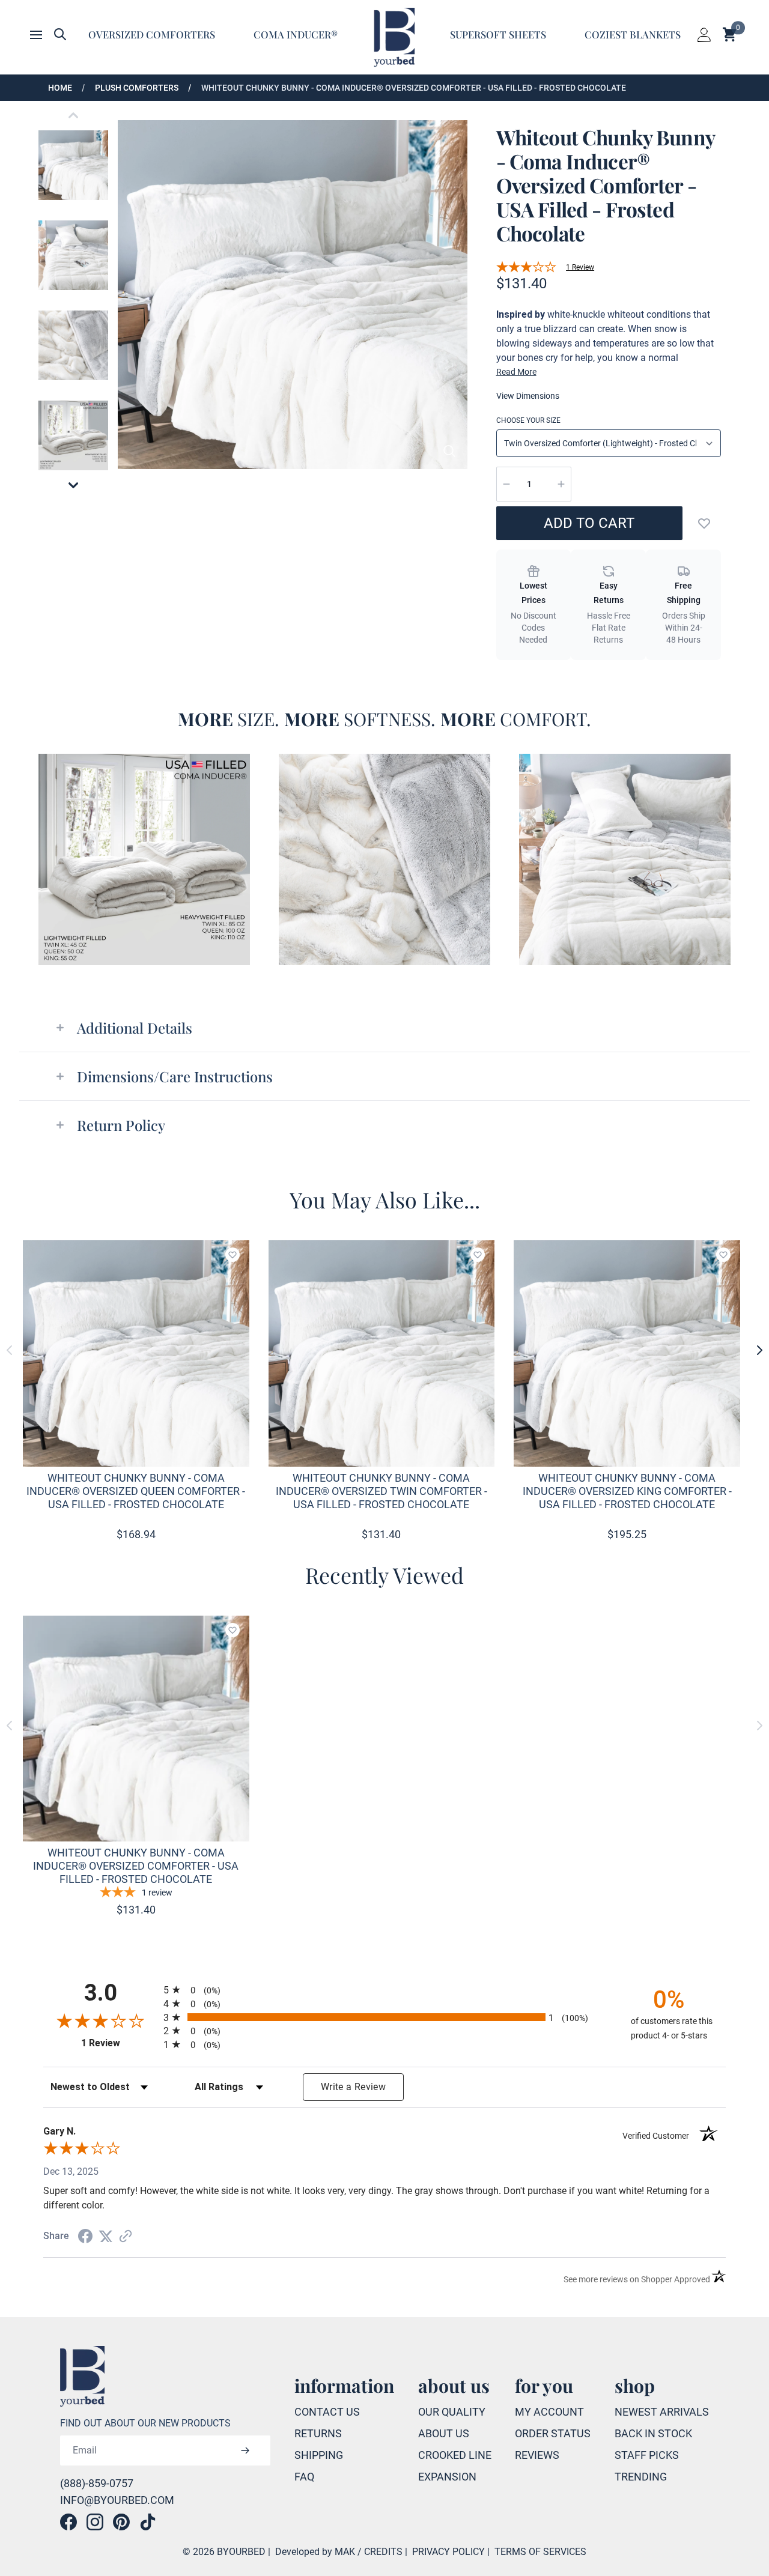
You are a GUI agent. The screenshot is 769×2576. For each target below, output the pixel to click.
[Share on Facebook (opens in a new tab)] (85, 2236)
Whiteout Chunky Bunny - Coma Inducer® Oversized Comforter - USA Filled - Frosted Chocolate (414, 88)
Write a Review (353, 2087)
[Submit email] (245, 2450)
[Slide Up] (73, 115)
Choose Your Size (528, 420)
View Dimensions (528, 396)
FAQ (304, 2477)
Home (60, 88)
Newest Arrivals (662, 2412)
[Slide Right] (759, 1350)
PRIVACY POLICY (448, 2552)
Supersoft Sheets (498, 34)
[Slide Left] (10, 1350)
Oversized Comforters (152, 34)
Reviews (537, 2455)
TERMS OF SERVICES (540, 2552)
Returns (318, 2433)
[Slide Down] (73, 485)
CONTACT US (327, 2412)
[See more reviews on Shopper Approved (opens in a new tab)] (126, 2236)
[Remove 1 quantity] (506, 484)
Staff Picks (647, 2455)
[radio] (384, 1990)
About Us (444, 2433)
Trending (641, 2477)
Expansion (447, 2477)
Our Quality (452, 2412)
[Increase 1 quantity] (561, 484)
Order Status (553, 2433)
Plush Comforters (137, 88)
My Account (549, 2412)
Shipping (319, 2455)
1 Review (580, 267)
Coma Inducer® (296, 34)
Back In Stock (653, 2433)
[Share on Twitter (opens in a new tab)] (106, 2236)
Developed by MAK (315, 2552)
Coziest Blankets (633, 34)
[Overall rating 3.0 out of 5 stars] (526, 267)
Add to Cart (589, 523)
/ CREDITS (380, 2552)
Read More (516, 372)
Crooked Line (455, 2455)
